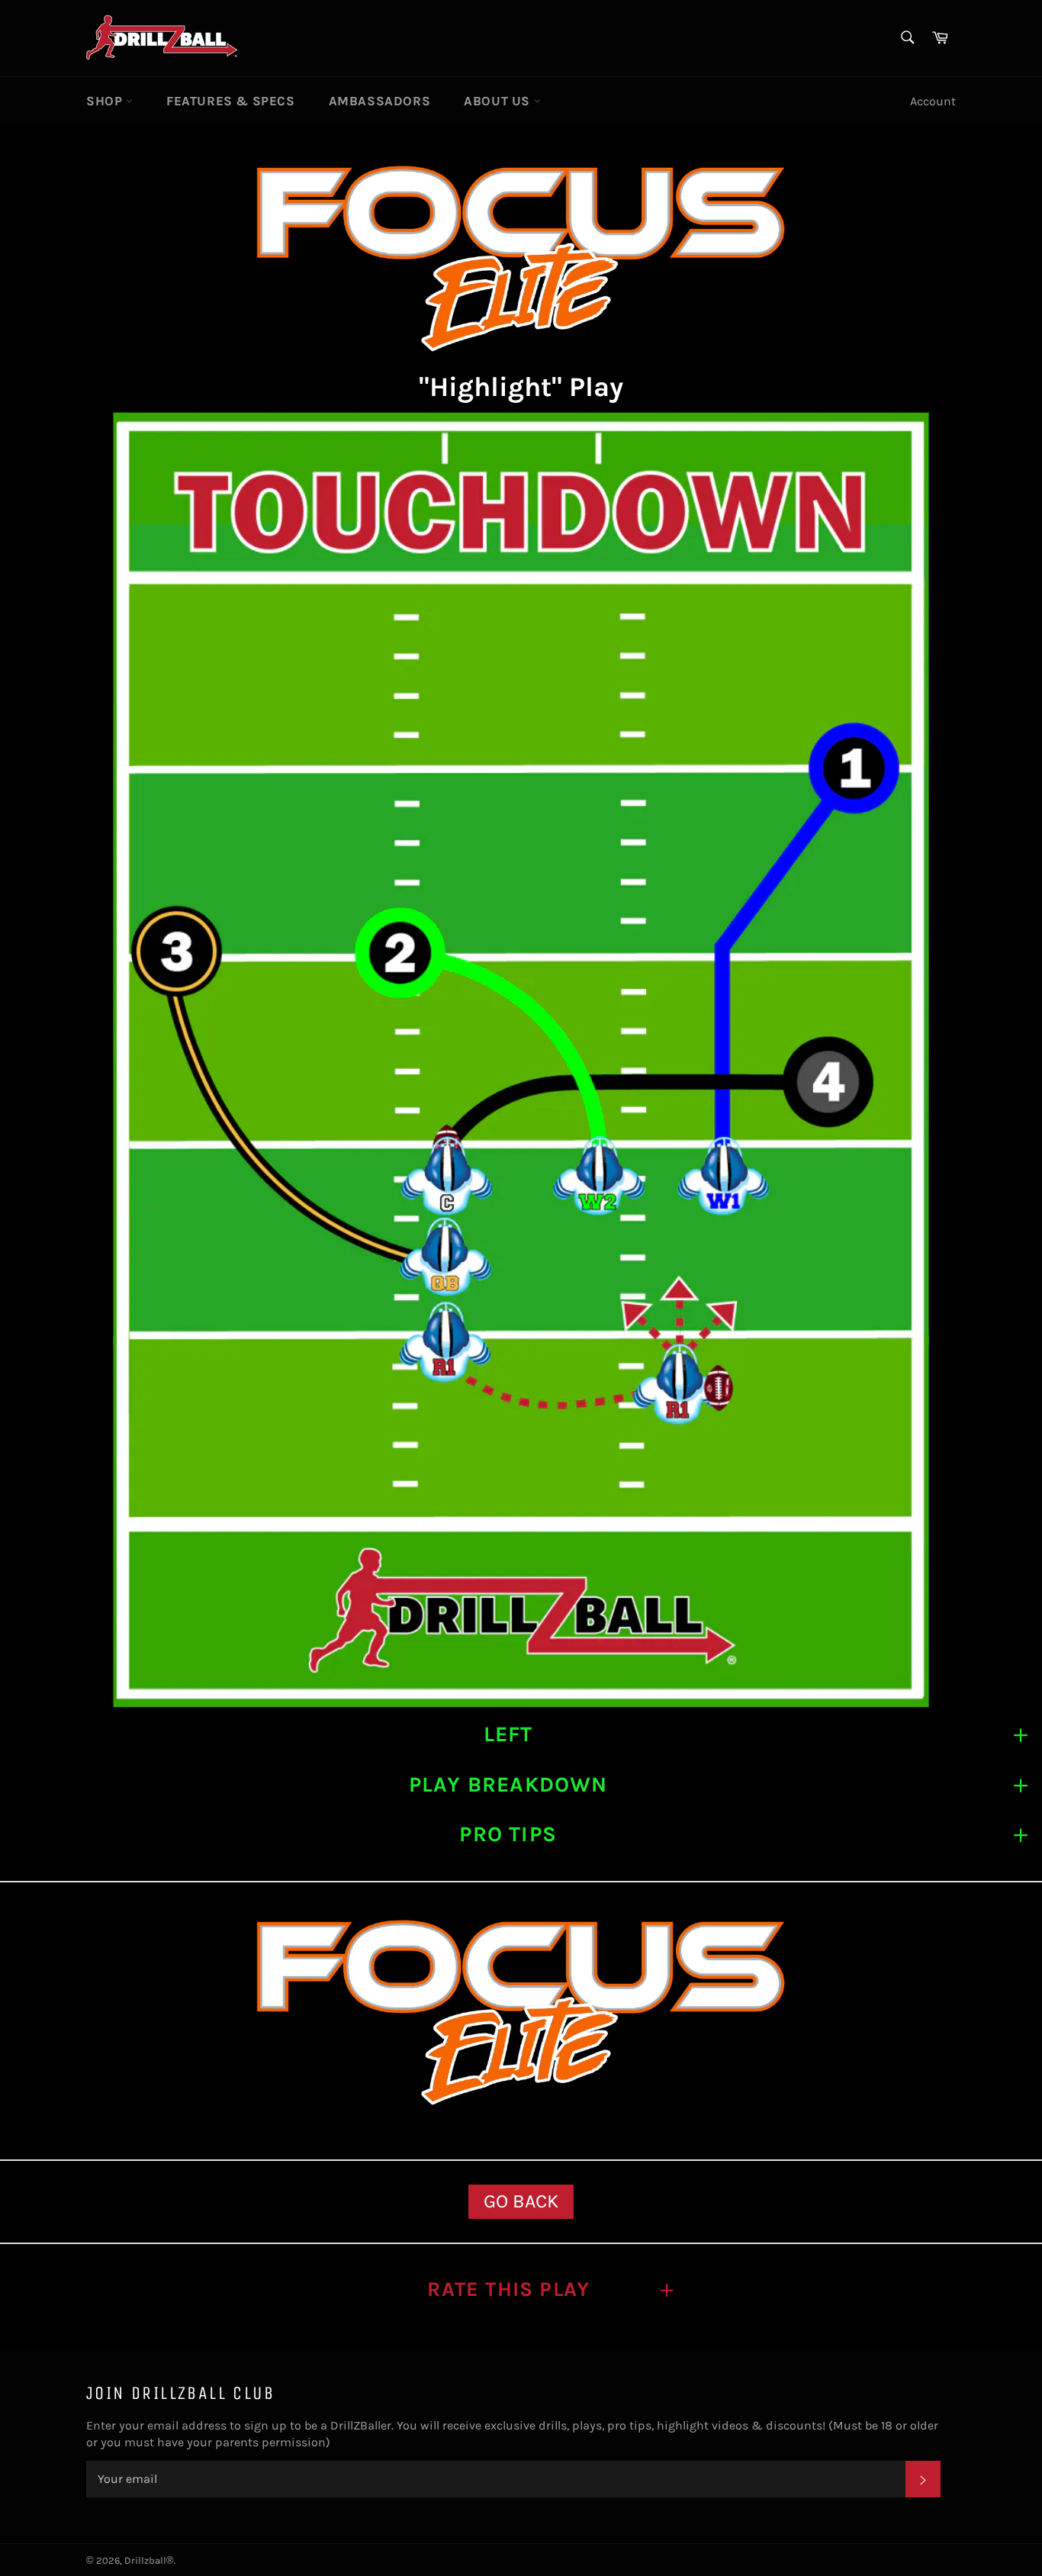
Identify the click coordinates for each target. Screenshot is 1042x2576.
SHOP (106, 101)
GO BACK (521, 2201)
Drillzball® (149, 2560)
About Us (498, 101)
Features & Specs (231, 101)
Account (933, 101)
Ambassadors (380, 101)
